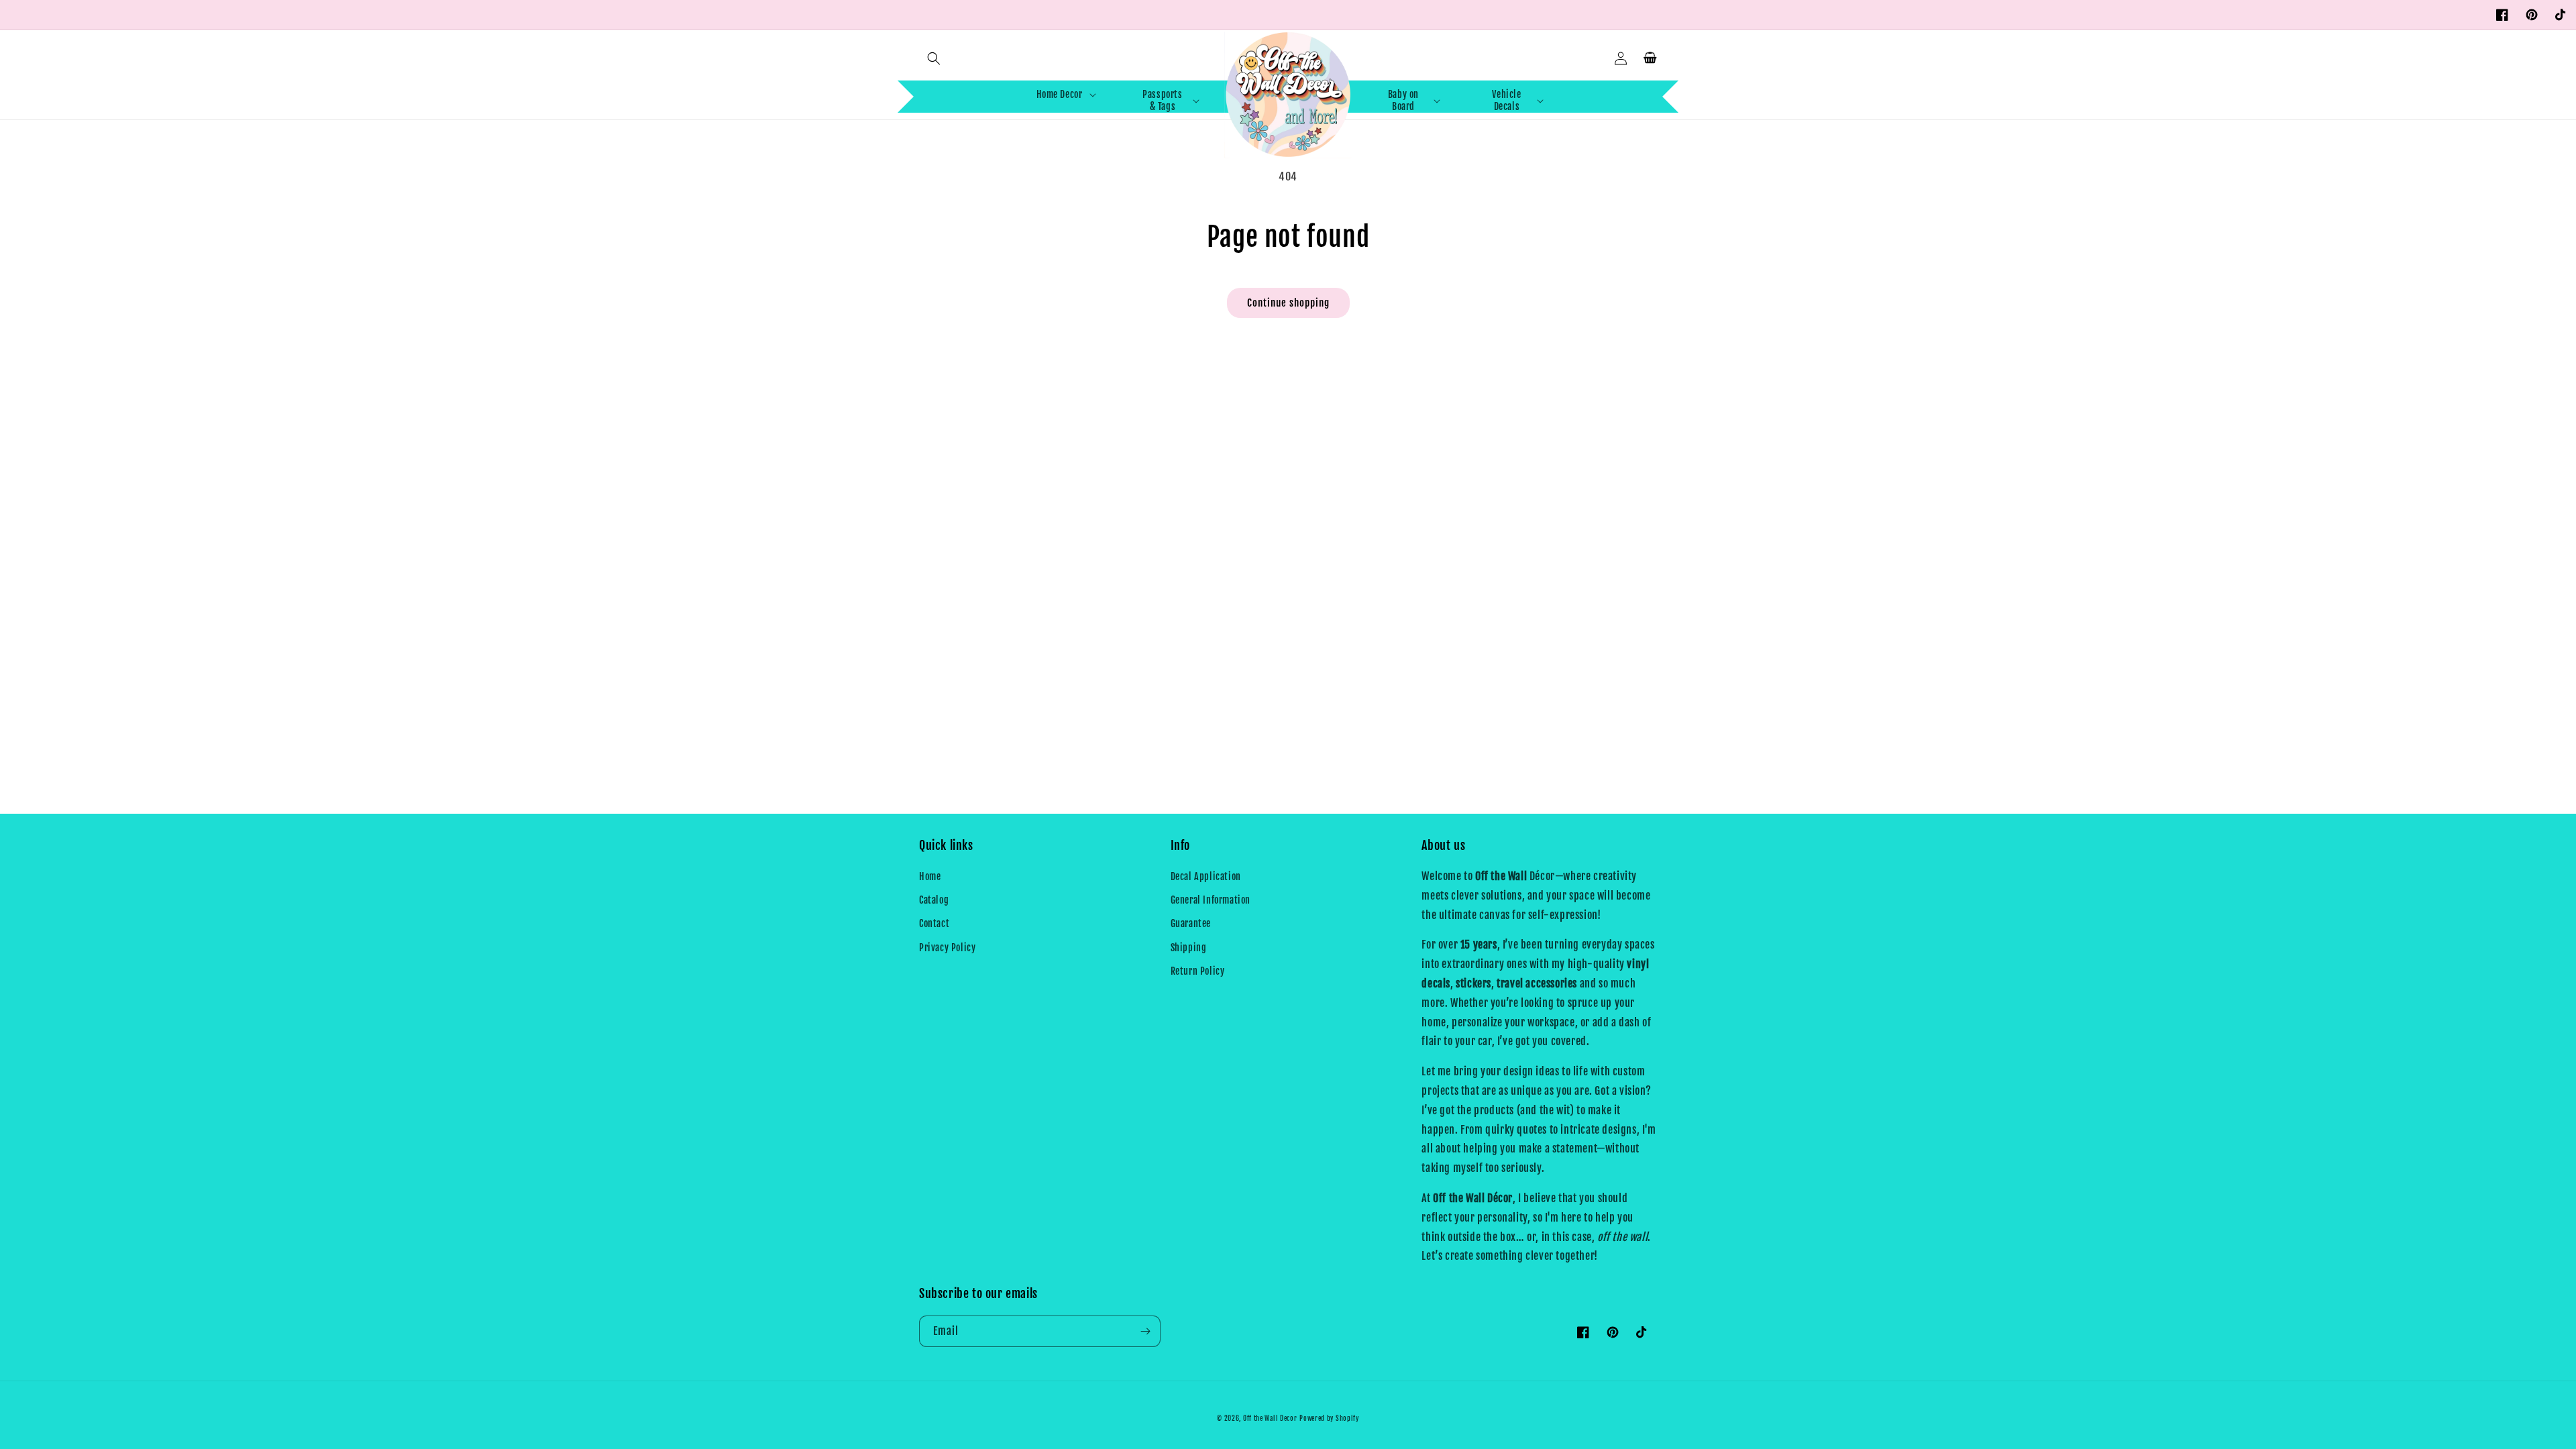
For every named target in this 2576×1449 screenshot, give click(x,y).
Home (930, 876)
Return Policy (1198, 971)
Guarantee (1191, 923)
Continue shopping (1288, 303)
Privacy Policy (947, 948)
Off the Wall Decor (1270, 1418)
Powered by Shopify (1329, 1418)
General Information (1211, 900)
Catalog (934, 900)
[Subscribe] (1145, 1331)
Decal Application (1206, 876)
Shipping (1189, 948)
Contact (934, 923)
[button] (934, 58)
